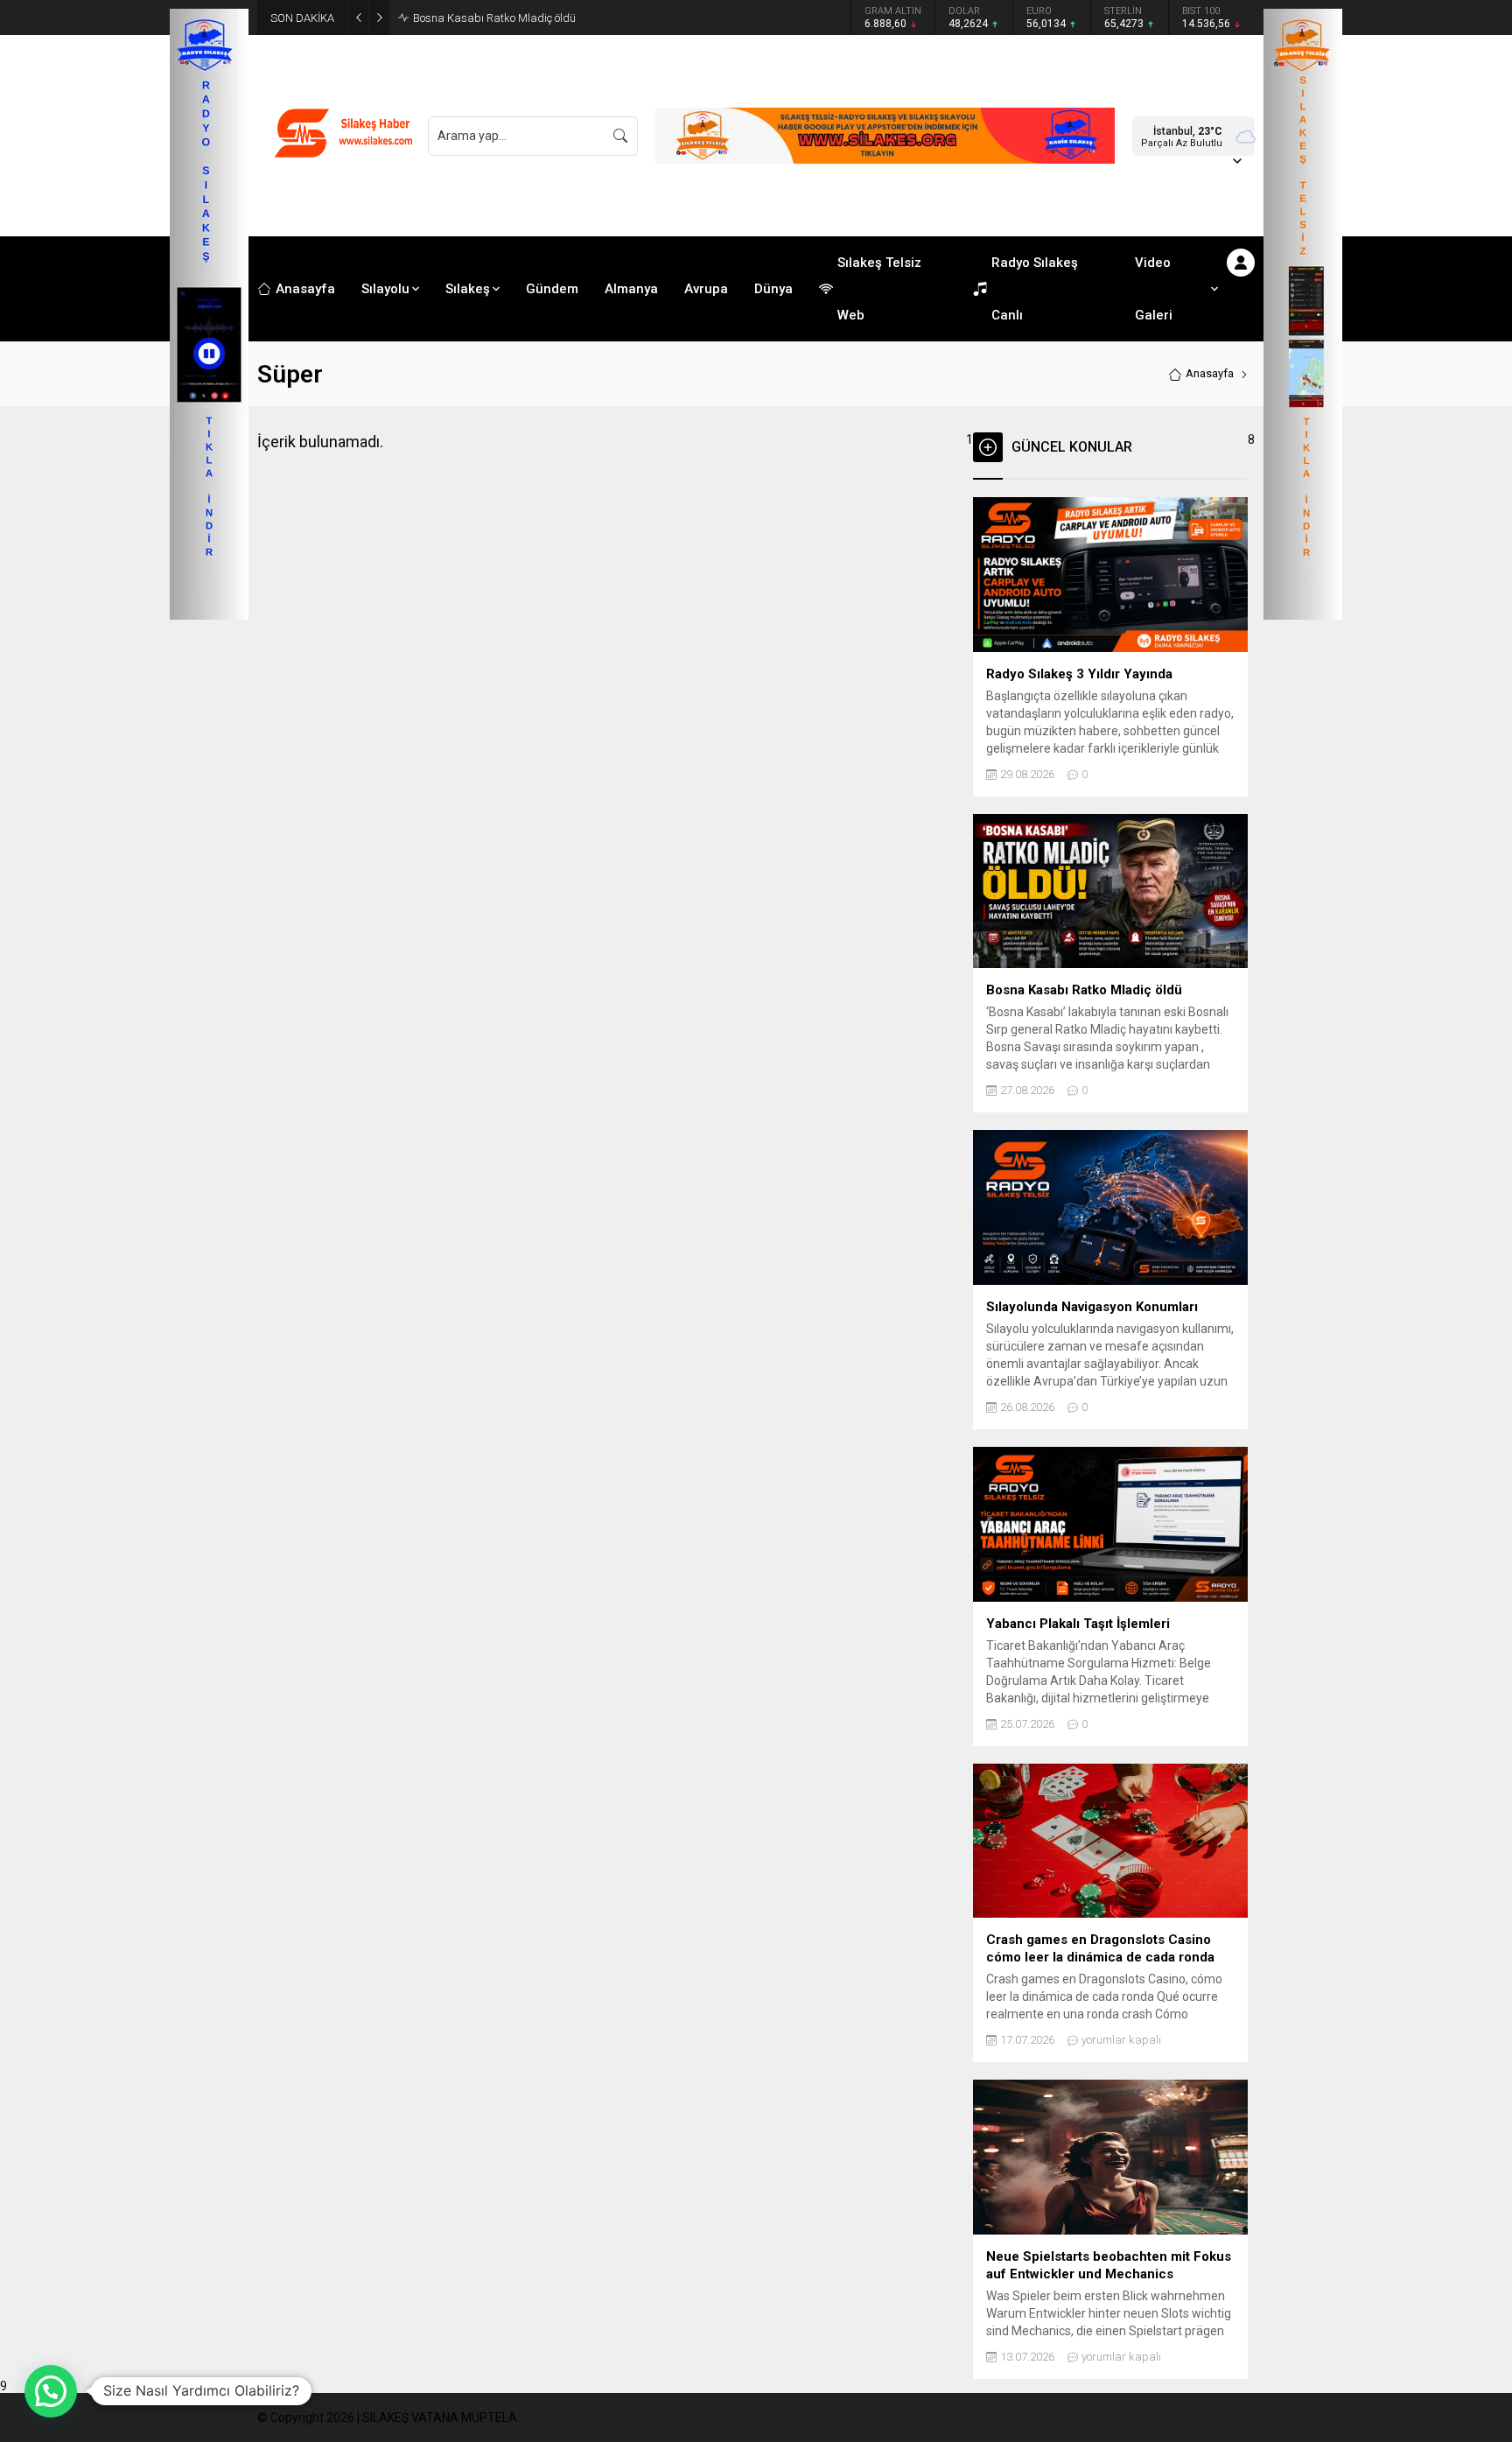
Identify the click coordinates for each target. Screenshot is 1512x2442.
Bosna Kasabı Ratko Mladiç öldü (494, 18)
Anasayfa (1210, 373)
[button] (51, 2391)
